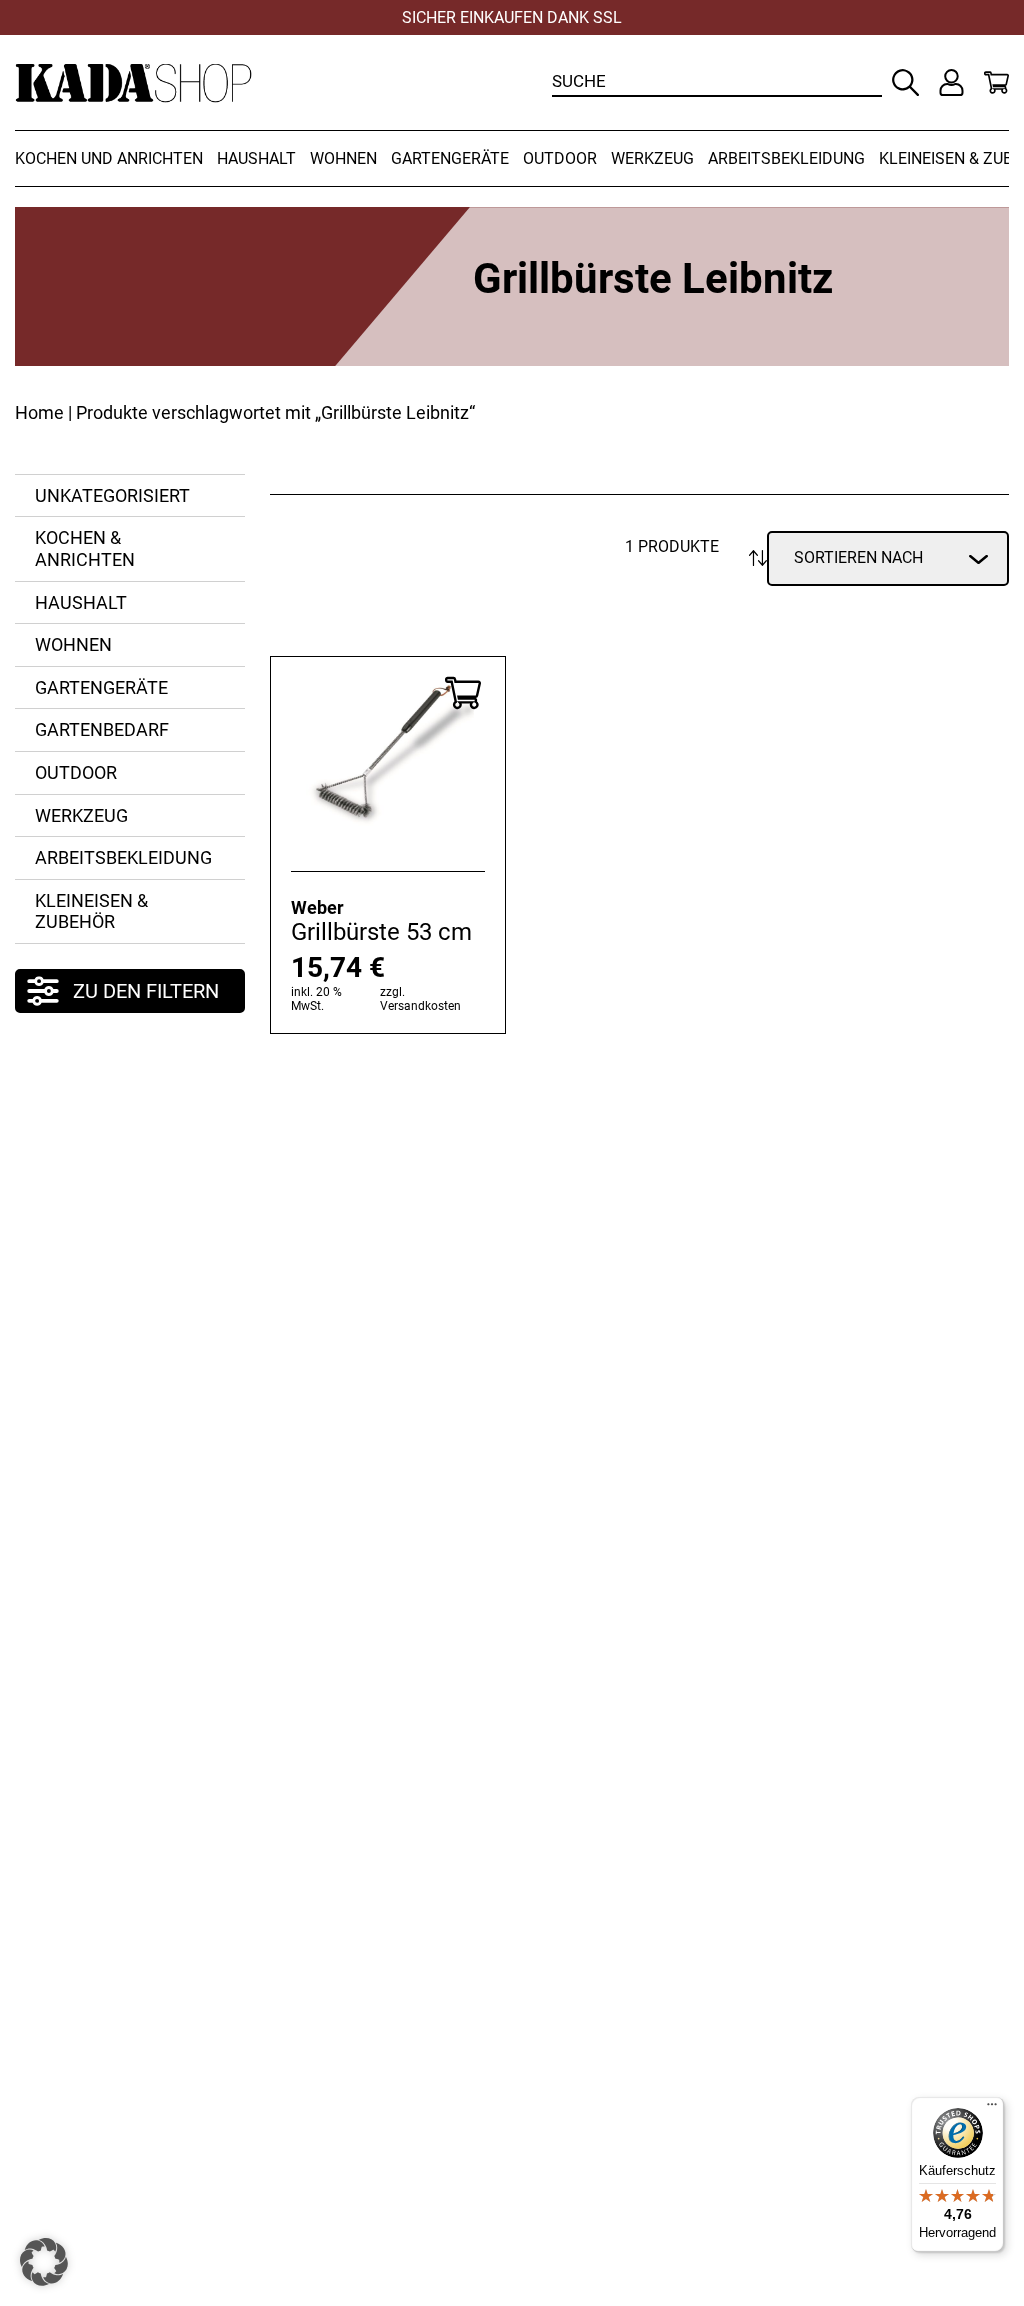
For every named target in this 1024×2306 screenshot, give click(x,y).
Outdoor (560, 158)
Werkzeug (652, 158)
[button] (44, 2262)
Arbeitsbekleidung (786, 158)
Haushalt (256, 158)
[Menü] (992, 2109)
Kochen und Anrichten (109, 158)
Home (39, 412)
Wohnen (343, 158)
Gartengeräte (450, 158)
